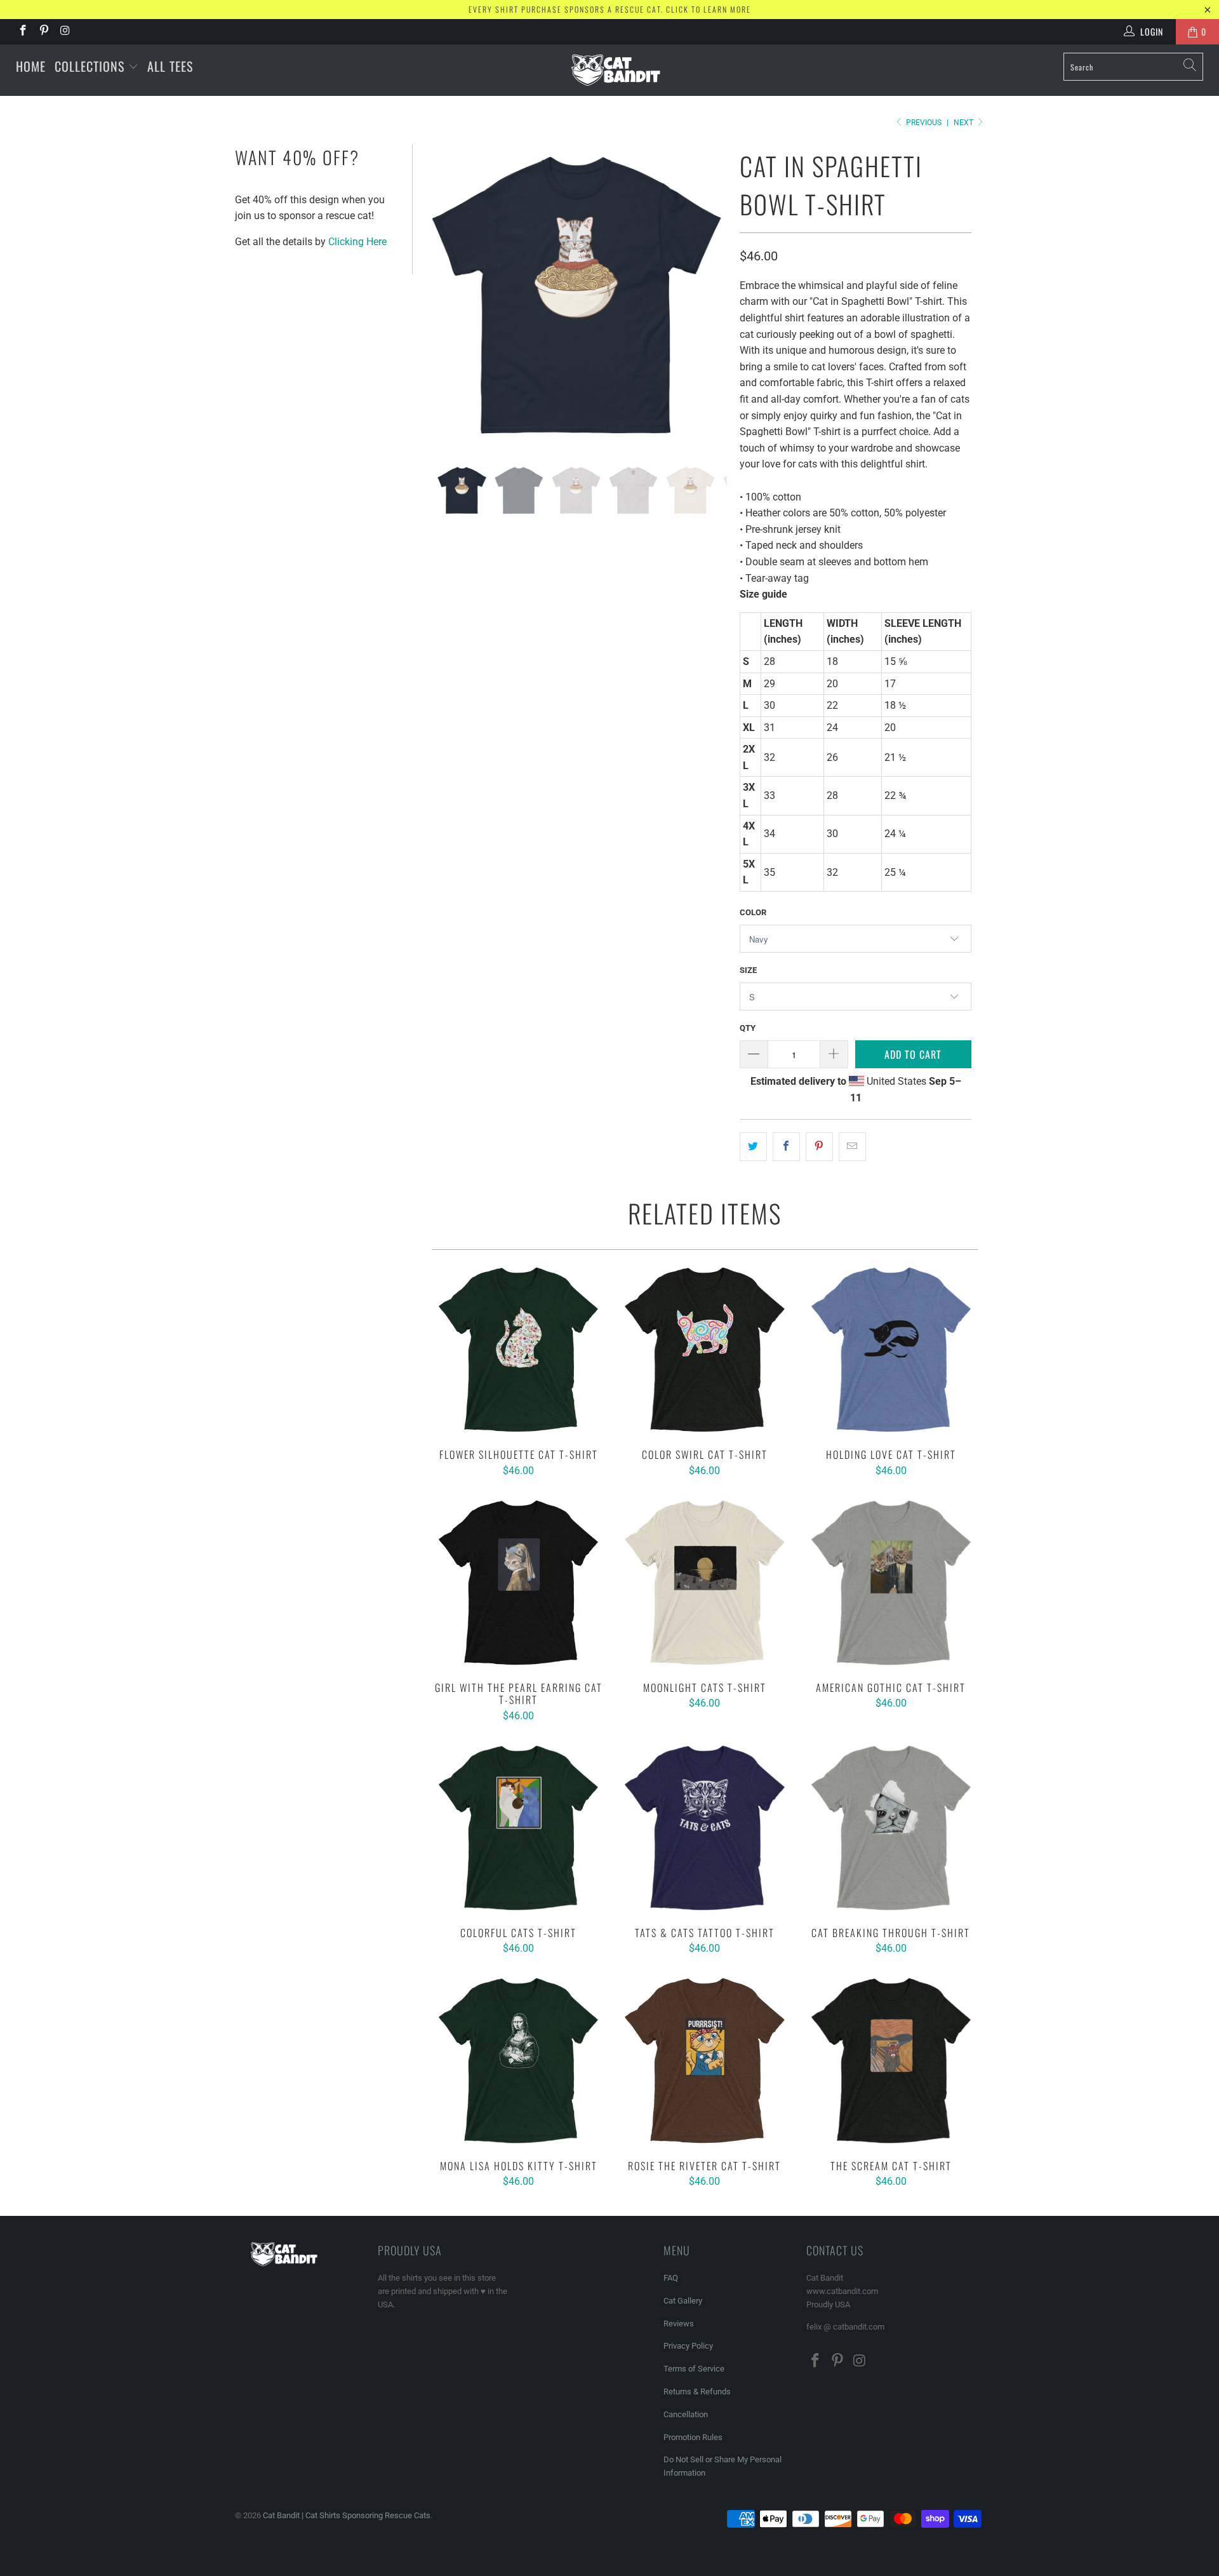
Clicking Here (357, 242)
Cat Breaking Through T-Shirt (891, 1828)
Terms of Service (694, 2369)
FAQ (671, 2278)
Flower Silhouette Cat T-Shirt (518, 1349)
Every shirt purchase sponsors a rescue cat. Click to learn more (610, 9)
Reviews (679, 2324)
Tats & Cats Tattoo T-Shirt (704, 1828)
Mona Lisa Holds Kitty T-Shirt (518, 2060)
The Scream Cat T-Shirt (891, 2060)
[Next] (711, 295)
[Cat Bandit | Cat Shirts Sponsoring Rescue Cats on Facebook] (22, 32)
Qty (748, 1028)
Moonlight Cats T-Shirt (704, 1582)
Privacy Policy (688, 2346)
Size (748, 970)
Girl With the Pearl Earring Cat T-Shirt (518, 1582)
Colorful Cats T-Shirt (518, 1828)
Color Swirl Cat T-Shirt (704, 1349)
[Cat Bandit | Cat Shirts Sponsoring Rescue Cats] (616, 70)
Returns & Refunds (697, 2392)
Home (31, 66)
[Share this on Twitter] (753, 1147)
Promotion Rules (693, 2437)
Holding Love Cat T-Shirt (891, 1349)
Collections (91, 66)
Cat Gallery (683, 2301)
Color (753, 912)
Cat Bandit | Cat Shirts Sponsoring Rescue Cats (347, 2515)
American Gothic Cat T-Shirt (891, 1582)
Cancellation (686, 2414)
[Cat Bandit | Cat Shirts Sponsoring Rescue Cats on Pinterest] (44, 32)
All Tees (170, 66)
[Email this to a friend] (852, 1147)
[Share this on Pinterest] (819, 1147)
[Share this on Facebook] (786, 1147)
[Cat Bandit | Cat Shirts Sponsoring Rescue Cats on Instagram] (65, 32)
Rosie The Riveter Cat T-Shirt (704, 2060)
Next (964, 123)
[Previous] (441, 295)
